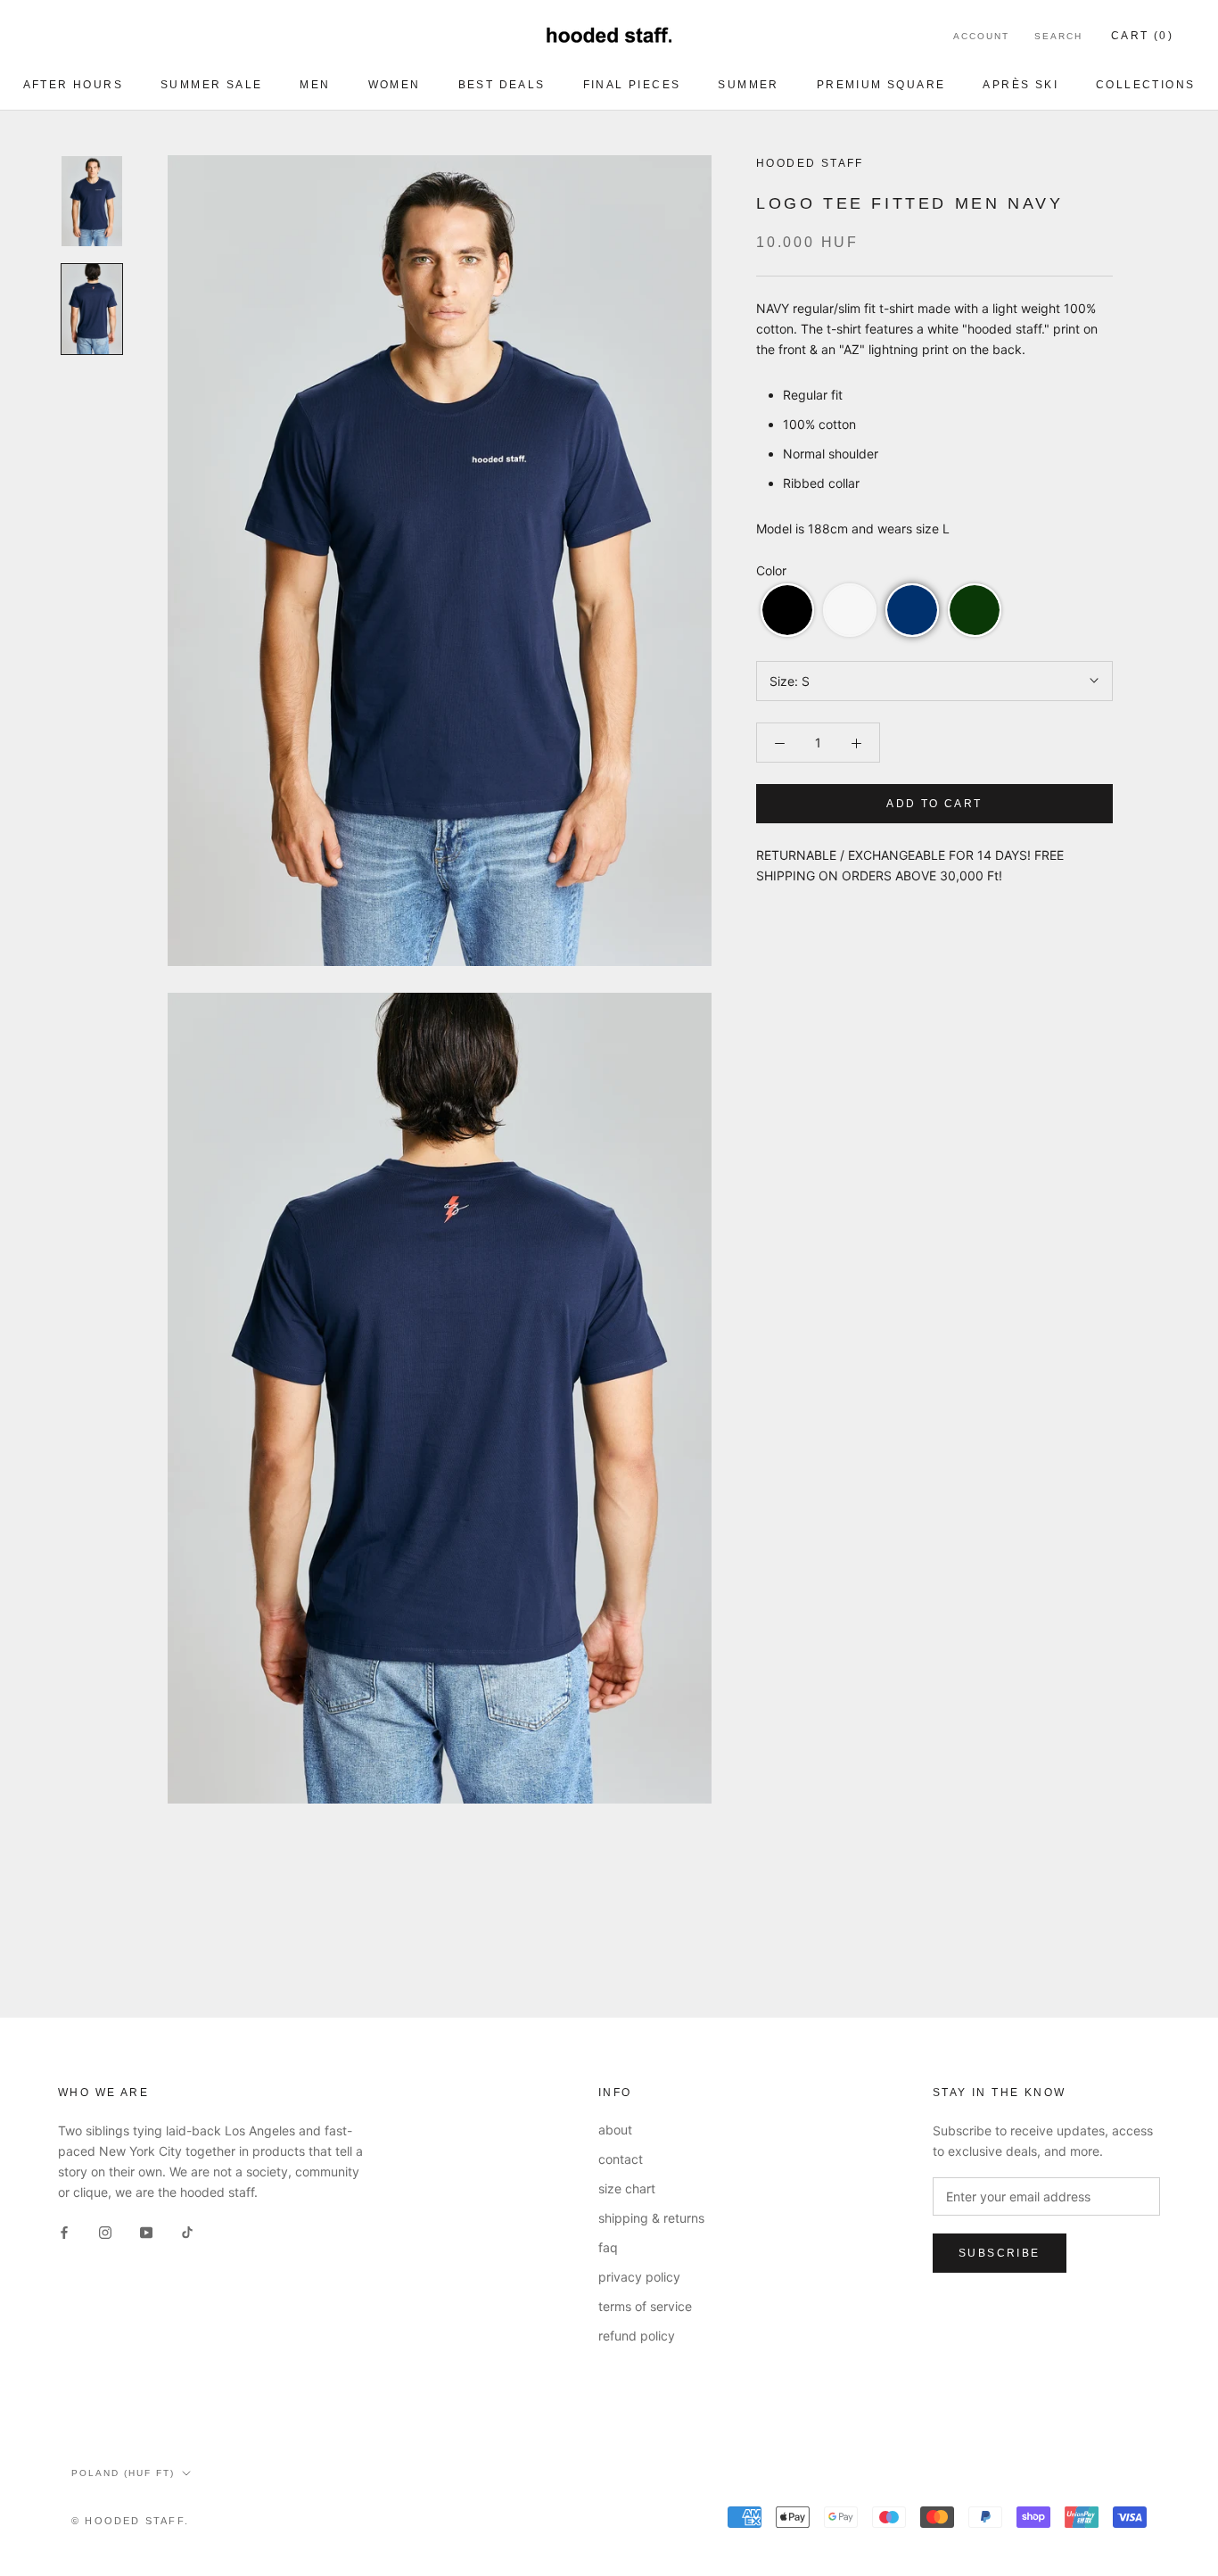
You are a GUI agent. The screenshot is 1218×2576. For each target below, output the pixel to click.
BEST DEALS (502, 85)
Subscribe (1000, 2253)
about (615, 2130)
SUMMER (748, 85)
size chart (627, 2188)
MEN (315, 85)
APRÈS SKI (1020, 85)
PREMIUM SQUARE (881, 85)
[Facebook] (64, 2230)
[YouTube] (146, 2230)
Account (981, 36)
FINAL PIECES (632, 85)
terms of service (645, 2306)
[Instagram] (105, 2230)
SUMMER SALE (211, 85)
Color (771, 570)
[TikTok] (187, 2230)
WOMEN (395, 85)
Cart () (1142, 36)
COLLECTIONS (1145, 85)
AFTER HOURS (73, 85)
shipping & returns (651, 2218)
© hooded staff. (130, 2521)
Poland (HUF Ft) (123, 2473)
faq (608, 2247)
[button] (787, 610)
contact (621, 2159)
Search (1058, 36)
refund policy (637, 2336)
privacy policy (639, 2277)
